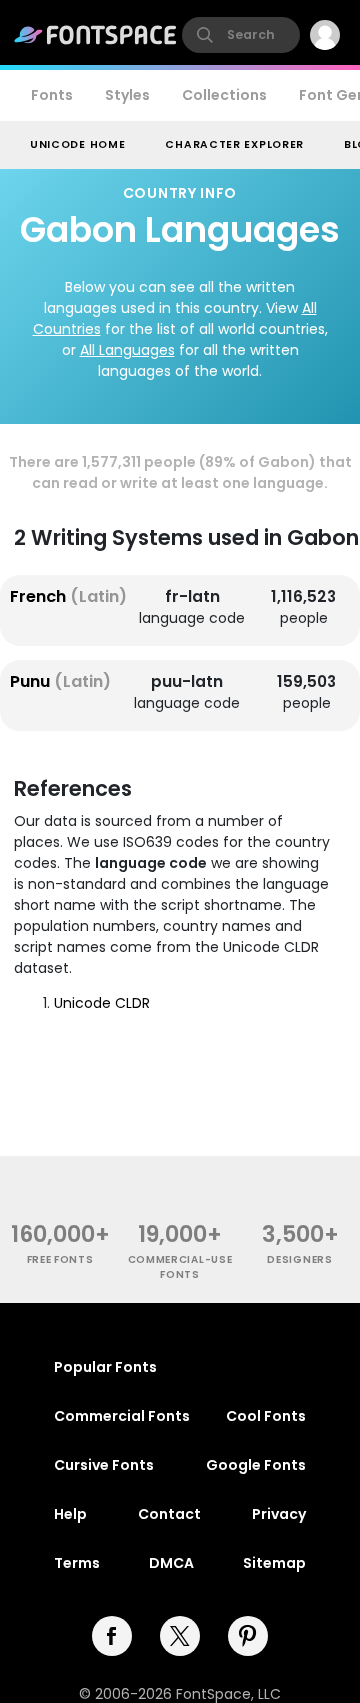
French (68, 596)
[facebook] (112, 1636)
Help (70, 1514)
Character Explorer (234, 144)
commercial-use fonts (180, 1267)
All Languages (127, 350)
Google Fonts (256, 1465)
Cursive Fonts (104, 1465)
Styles (127, 95)
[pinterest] (248, 1636)
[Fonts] (96, 35)
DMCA (171, 1563)
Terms (77, 1563)
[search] (241, 35)
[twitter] (180, 1636)
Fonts (52, 95)
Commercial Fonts (122, 1416)
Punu (60, 681)
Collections (224, 95)
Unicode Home (77, 144)
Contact (169, 1514)
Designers (299, 1259)
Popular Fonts (105, 1367)
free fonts (60, 1259)
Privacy (279, 1514)
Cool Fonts (266, 1416)
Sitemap (274, 1563)
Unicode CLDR (102, 1003)
